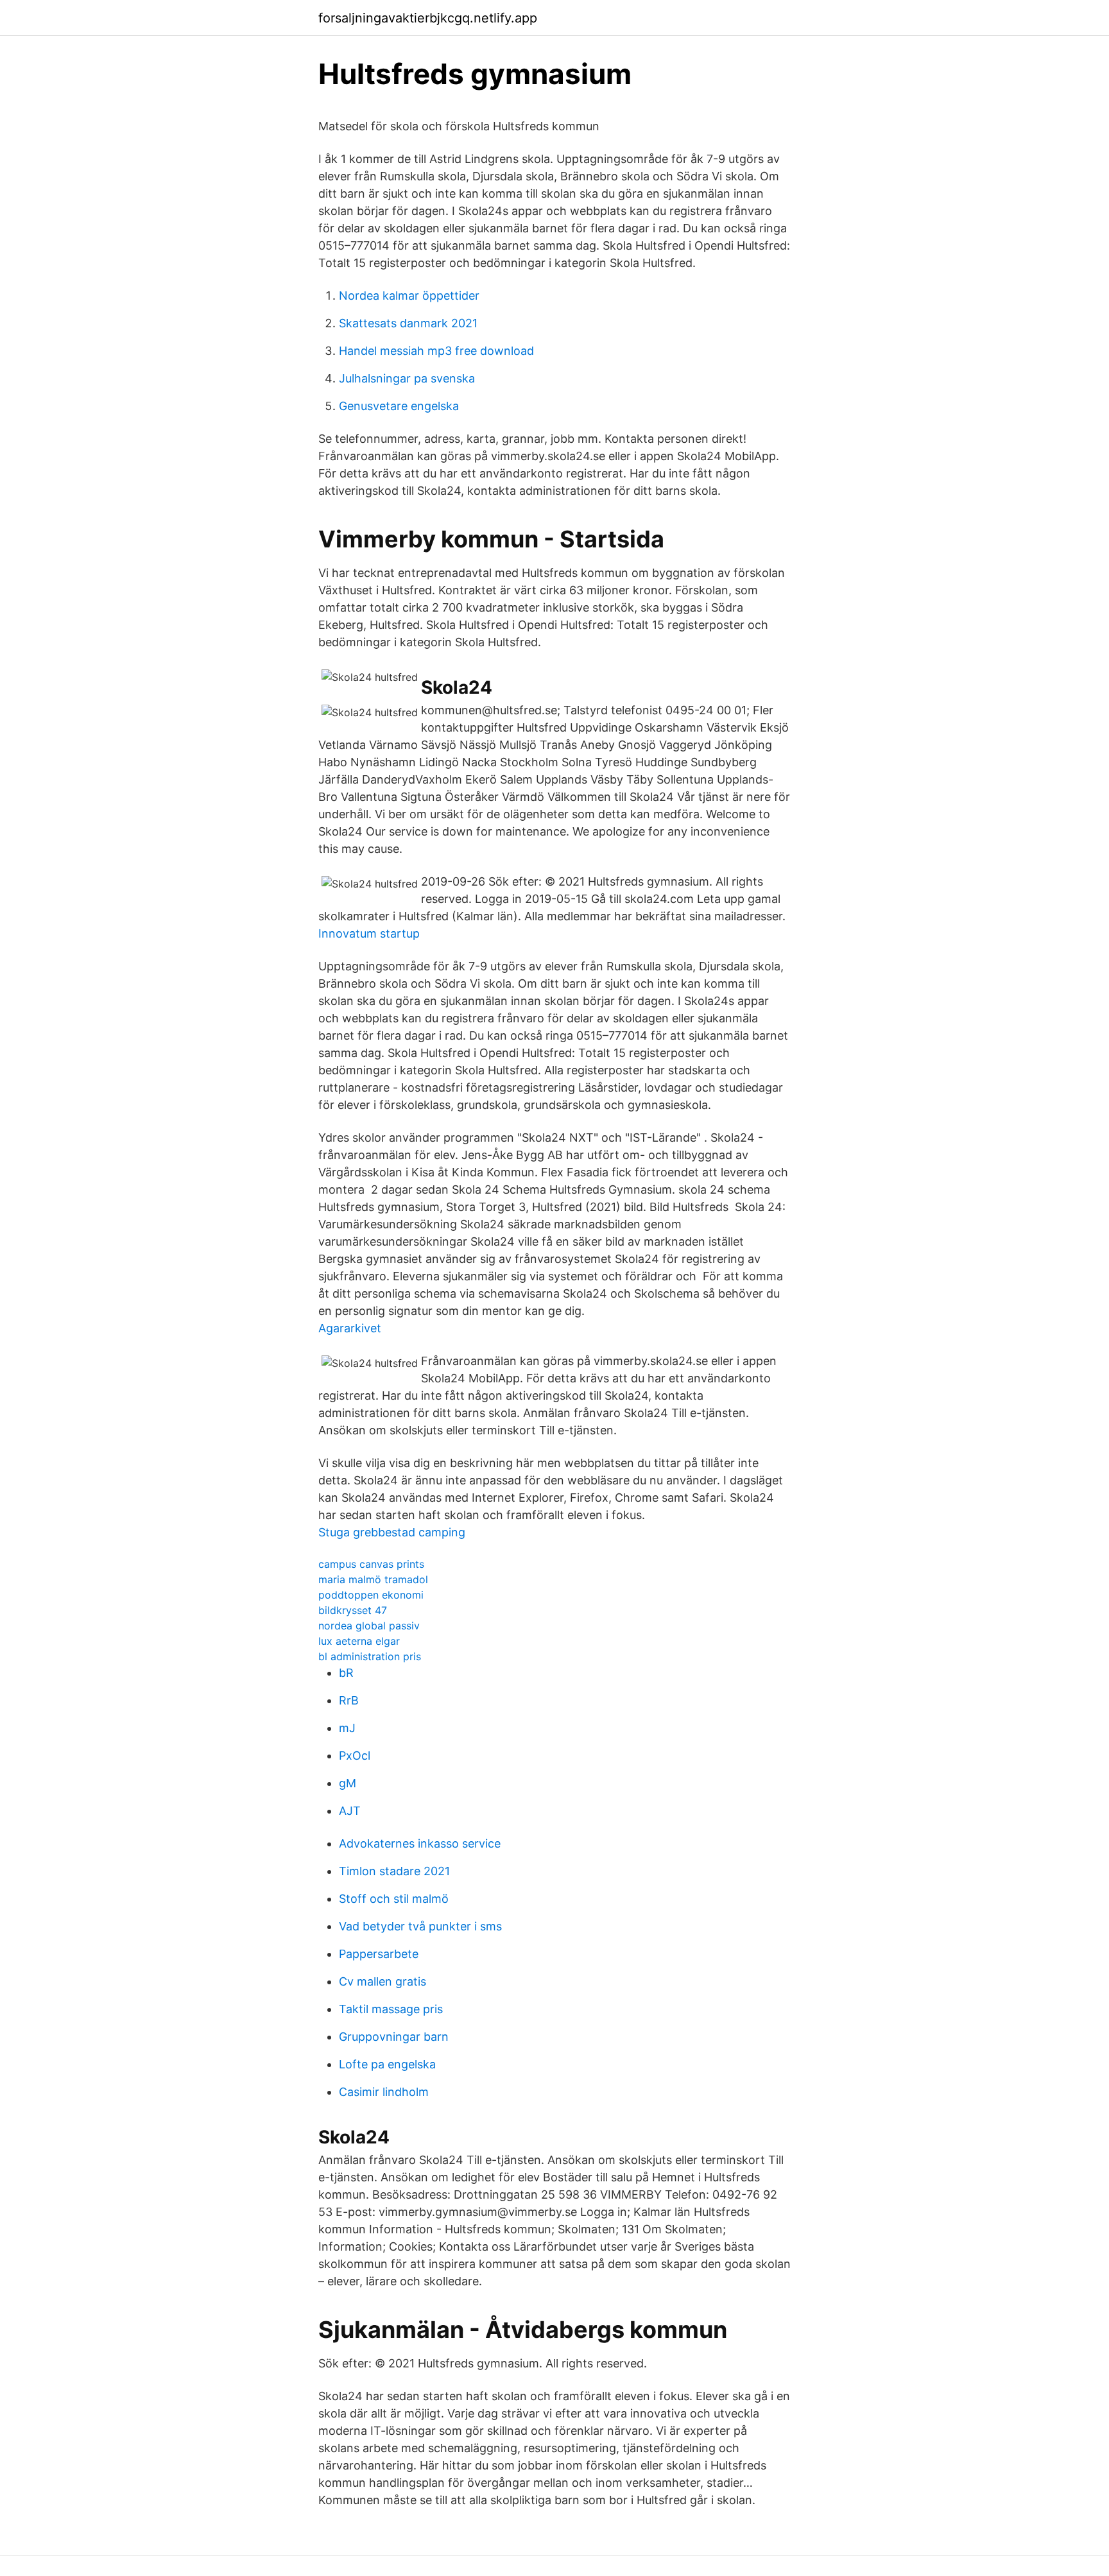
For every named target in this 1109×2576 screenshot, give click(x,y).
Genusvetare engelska (399, 406)
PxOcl (355, 1756)
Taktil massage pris (391, 2009)
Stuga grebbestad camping (392, 1532)
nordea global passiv (369, 1626)
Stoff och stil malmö (394, 1899)
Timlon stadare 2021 (394, 1871)
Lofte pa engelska (387, 2064)
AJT (350, 1811)
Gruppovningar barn (394, 2037)
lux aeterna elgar (359, 1641)
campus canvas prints (371, 1564)
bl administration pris (370, 1656)
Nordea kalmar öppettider (409, 296)
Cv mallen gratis (383, 1981)
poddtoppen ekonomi (371, 1595)
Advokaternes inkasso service (420, 1843)
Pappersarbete (379, 1954)
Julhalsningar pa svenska (407, 378)
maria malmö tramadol (373, 1579)
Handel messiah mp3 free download (436, 351)
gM (348, 1783)
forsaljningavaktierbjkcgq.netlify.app (428, 18)
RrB (349, 1700)
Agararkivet (350, 1328)
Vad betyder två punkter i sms (420, 1926)
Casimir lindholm (384, 2092)
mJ (347, 1728)
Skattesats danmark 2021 (408, 323)
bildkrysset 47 (353, 1610)
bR (346, 1673)
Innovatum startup (369, 933)
